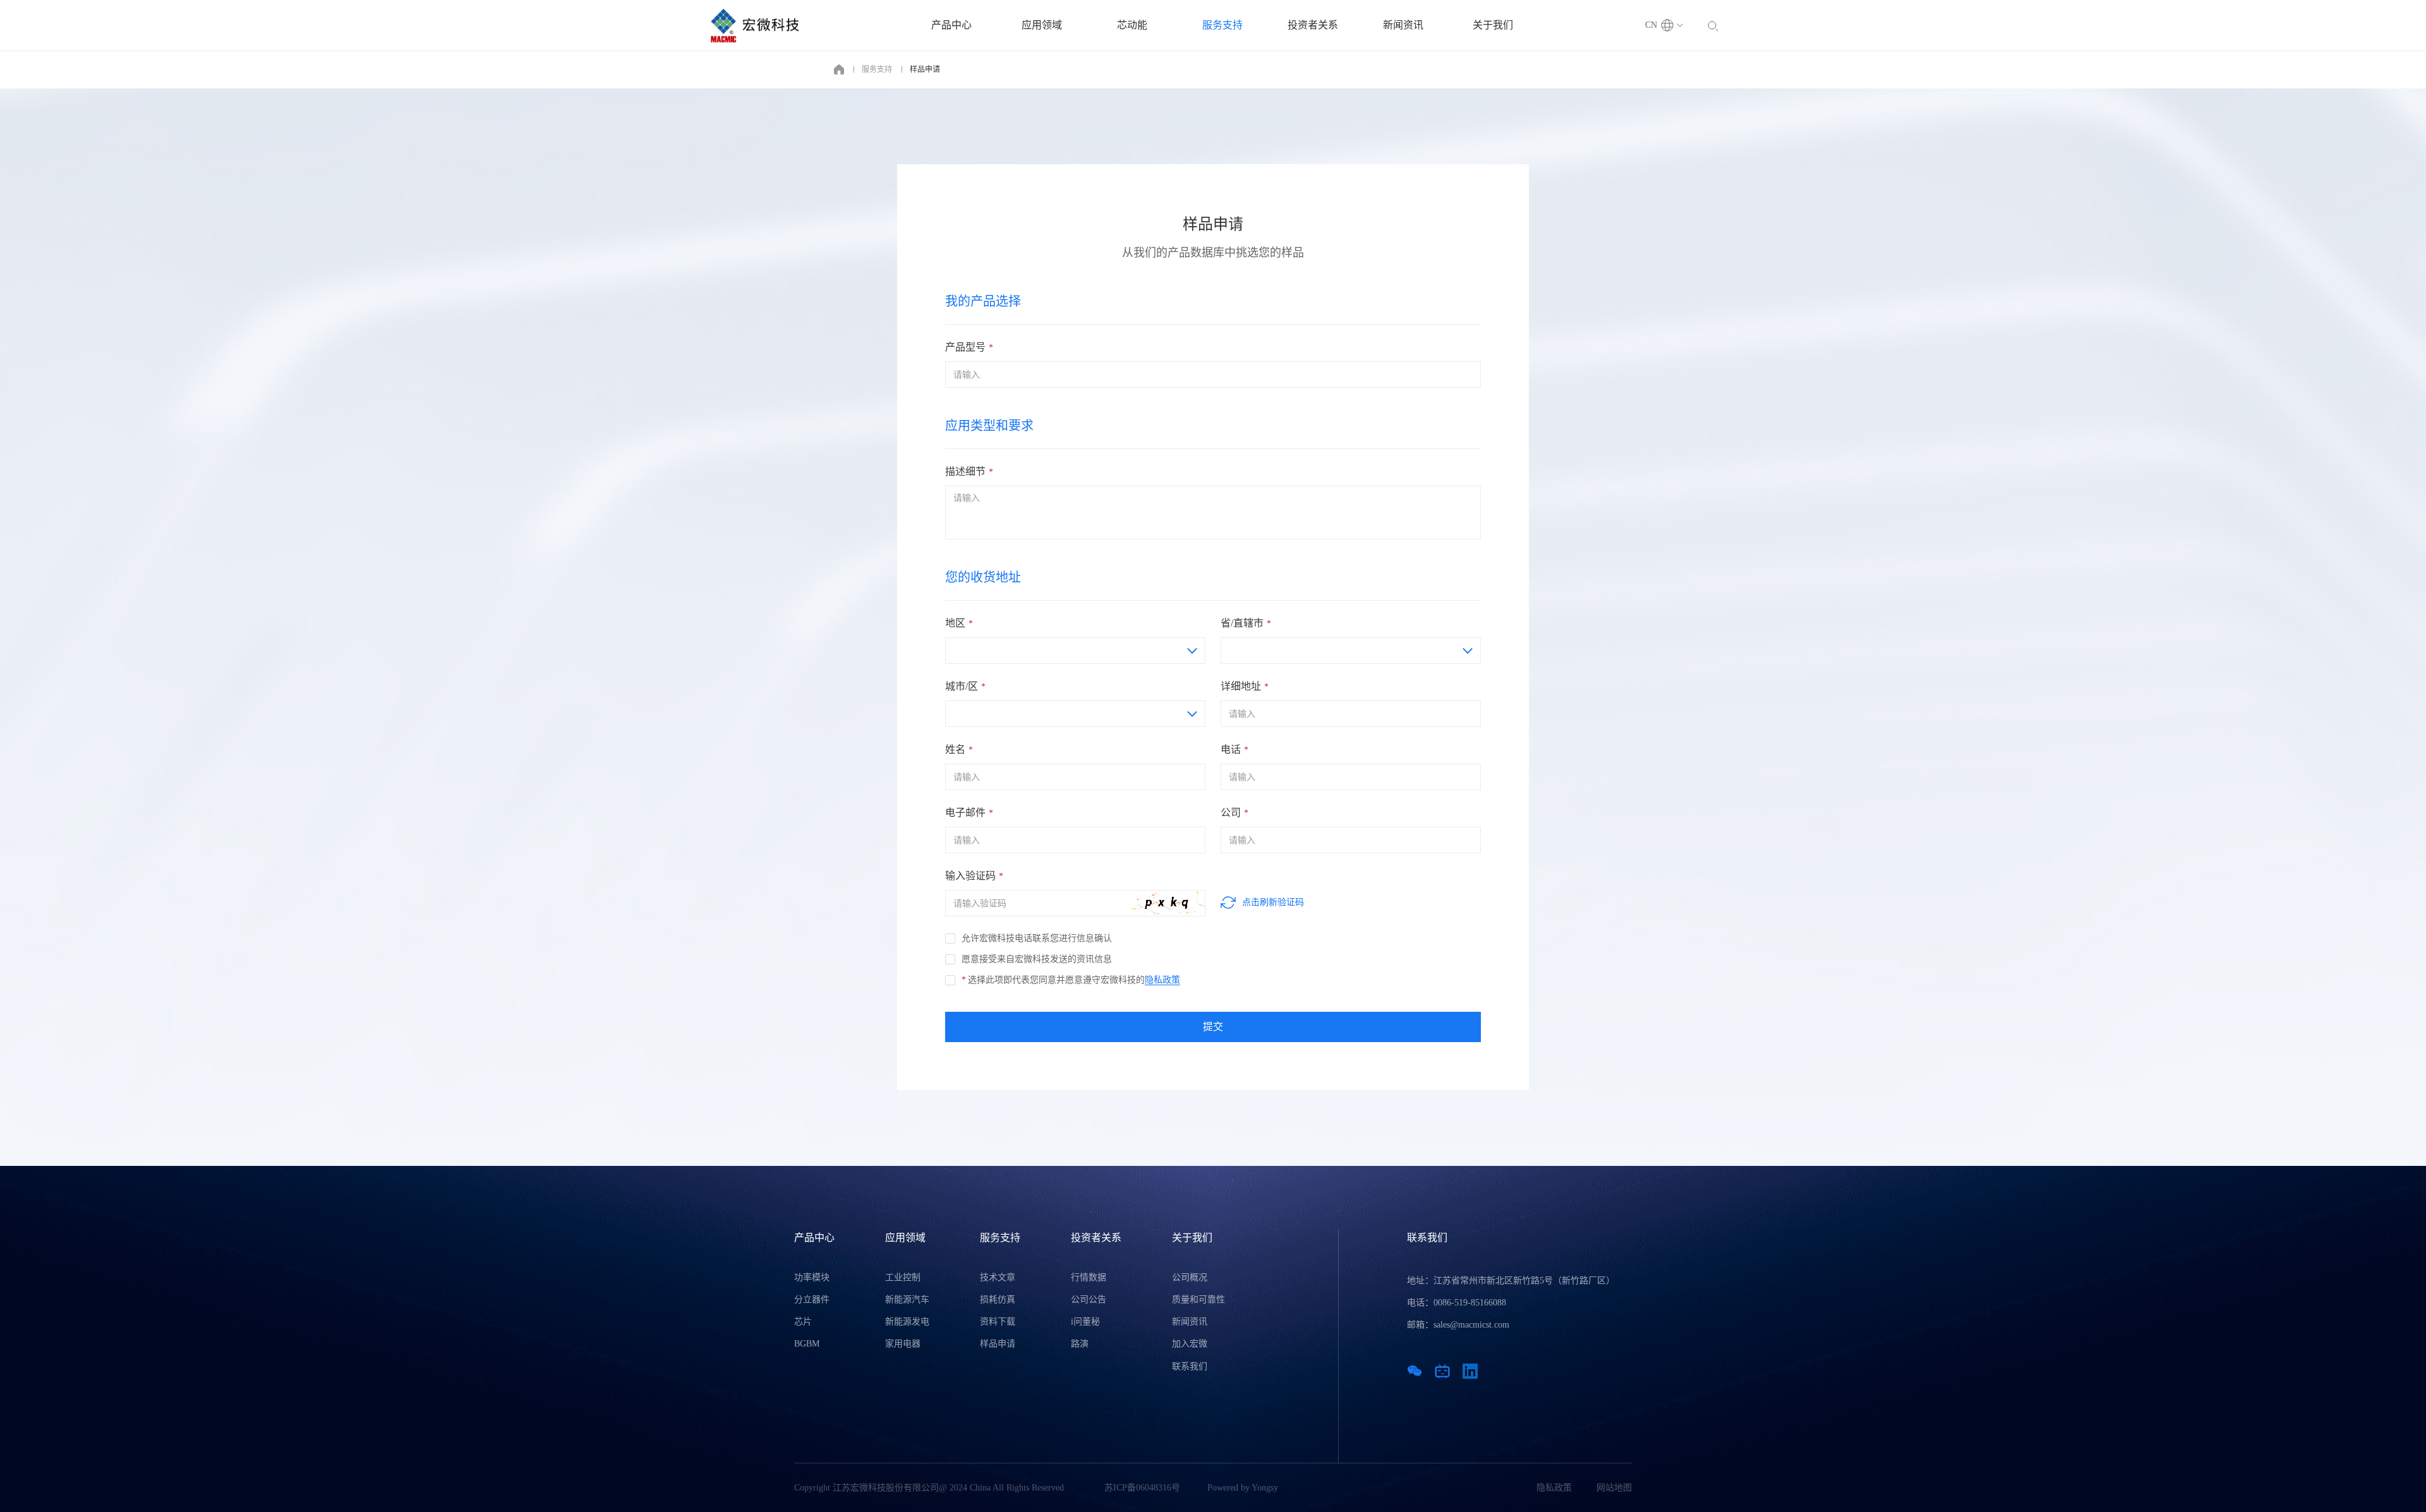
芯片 (803, 1322)
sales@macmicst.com (1471, 1325)
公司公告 (1089, 1299)
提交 (1213, 1027)
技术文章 (998, 1277)
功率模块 (812, 1277)
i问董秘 (1085, 1322)
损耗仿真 (998, 1299)
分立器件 (812, 1299)
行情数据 (1089, 1277)
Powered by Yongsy (1243, 1488)
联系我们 (1190, 1366)
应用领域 (1042, 25)
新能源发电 (907, 1322)
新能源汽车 (907, 1299)
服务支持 (1222, 25)
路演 (1080, 1344)
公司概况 (1190, 1277)
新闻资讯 (1403, 25)
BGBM (807, 1344)
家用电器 (903, 1344)
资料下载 (998, 1322)
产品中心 (951, 25)
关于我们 (1493, 25)
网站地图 (1614, 1488)
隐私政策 (1162, 980)
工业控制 (903, 1277)
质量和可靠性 (1198, 1299)
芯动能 (1132, 25)
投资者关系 (1313, 25)
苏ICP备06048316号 (1142, 1488)
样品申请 (925, 69)
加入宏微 (1190, 1344)
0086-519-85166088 (1470, 1303)
